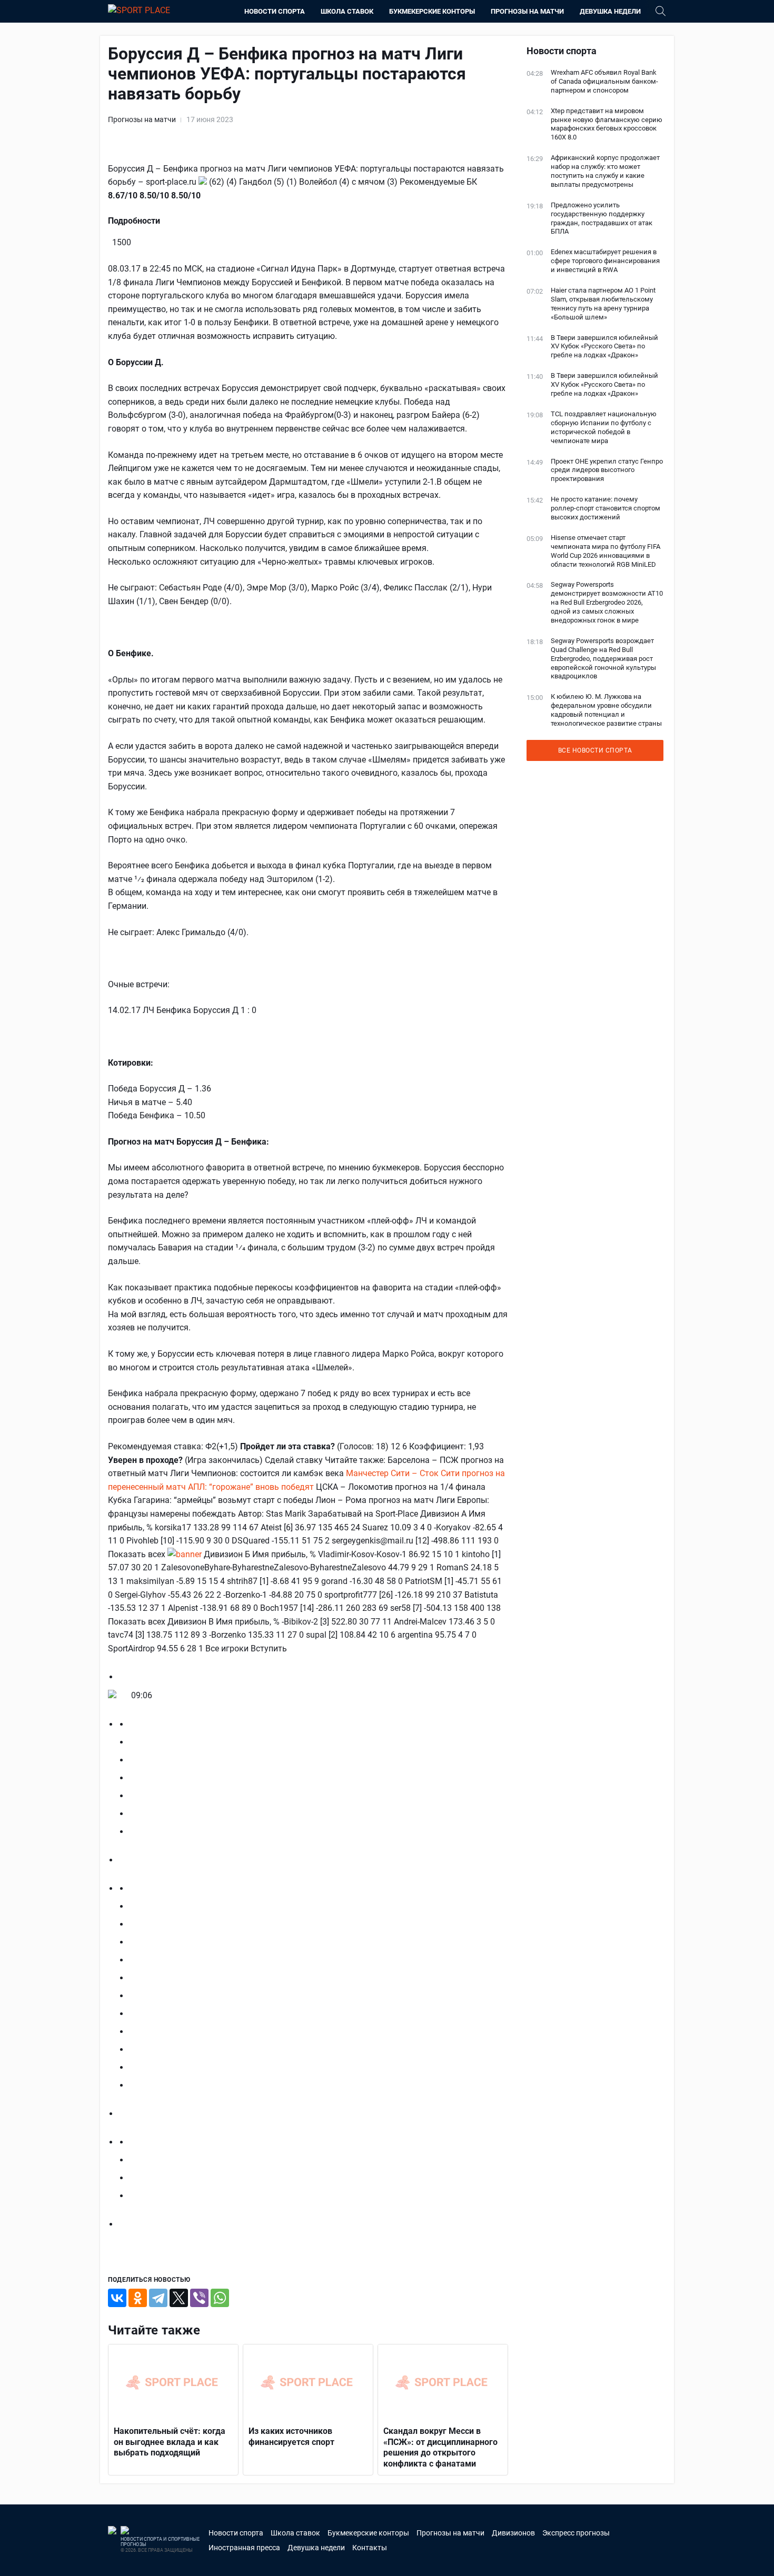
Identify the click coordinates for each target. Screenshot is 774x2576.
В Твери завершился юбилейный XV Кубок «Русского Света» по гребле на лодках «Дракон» (604, 347)
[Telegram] (158, 2298)
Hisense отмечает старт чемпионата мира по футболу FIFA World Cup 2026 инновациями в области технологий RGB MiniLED (606, 551)
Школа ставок (347, 11)
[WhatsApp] (220, 2298)
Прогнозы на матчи (527, 11)
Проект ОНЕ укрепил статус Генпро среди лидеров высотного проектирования (607, 470)
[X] (179, 2298)
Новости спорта (275, 11)
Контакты (370, 2548)
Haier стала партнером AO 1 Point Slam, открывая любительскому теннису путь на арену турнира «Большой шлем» (603, 304)
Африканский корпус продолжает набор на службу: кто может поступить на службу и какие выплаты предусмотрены (605, 171)
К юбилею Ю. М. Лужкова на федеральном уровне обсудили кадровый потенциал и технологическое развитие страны (606, 710)
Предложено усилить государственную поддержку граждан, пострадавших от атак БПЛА (602, 218)
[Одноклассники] (138, 2298)
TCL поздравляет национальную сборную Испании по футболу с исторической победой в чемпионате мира (604, 427)
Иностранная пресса (244, 2548)
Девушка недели (610, 11)
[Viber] (199, 2298)
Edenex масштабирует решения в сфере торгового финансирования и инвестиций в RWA (605, 261)
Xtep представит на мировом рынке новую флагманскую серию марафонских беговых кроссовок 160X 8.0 (607, 124)
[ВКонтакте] (117, 2298)
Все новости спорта (595, 750)
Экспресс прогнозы (576, 2533)
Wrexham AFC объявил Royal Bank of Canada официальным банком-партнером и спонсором (604, 81)
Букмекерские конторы (432, 11)
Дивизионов (513, 2533)
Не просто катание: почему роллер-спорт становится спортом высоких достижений (606, 508)
